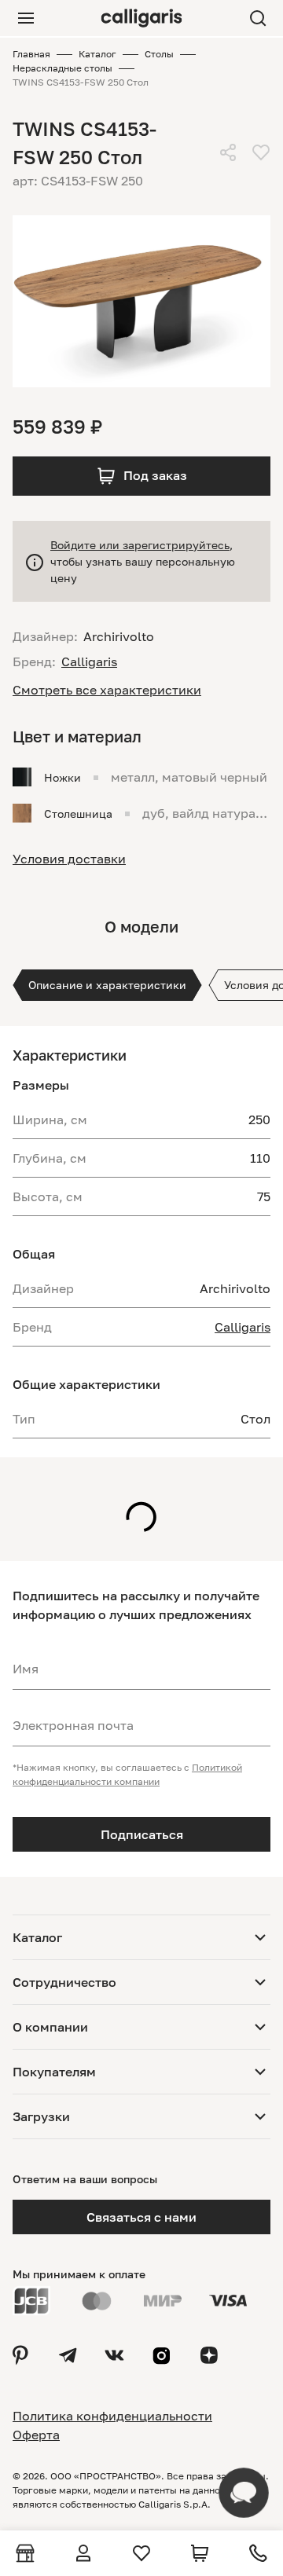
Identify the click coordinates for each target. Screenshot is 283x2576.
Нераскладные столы (62, 68)
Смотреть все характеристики (107, 690)
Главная (31, 54)
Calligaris (243, 1327)
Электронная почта (73, 1725)
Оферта (36, 2435)
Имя (26, 1669)
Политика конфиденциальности (112, 2416)
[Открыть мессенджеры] (244, 2493)
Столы (159, 54)
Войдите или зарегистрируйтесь (140, 545)
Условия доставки (69, 859)
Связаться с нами (141, 2217)
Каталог (97, 54)
